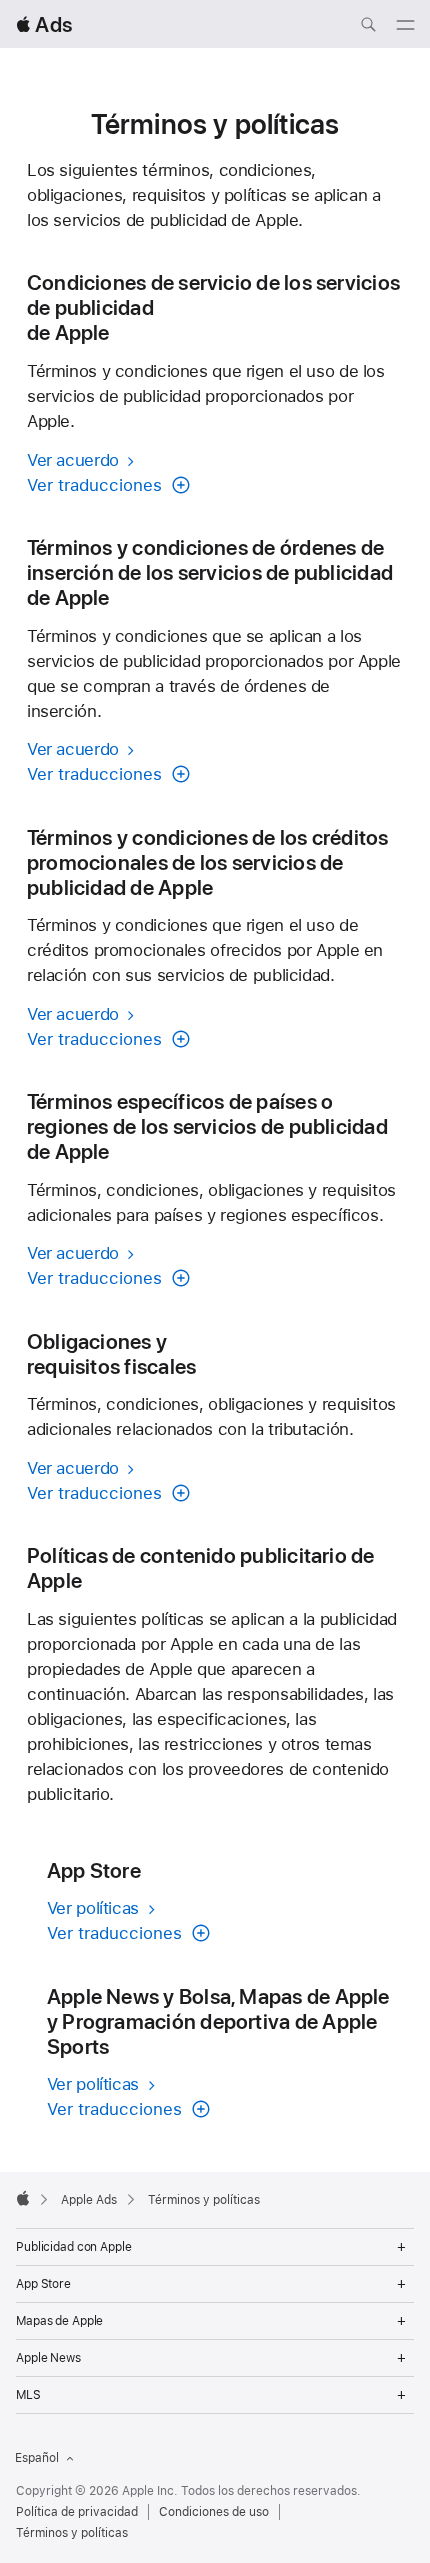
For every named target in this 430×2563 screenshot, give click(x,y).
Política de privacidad (77, 2512)
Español (37, 2458)
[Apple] (23, 2198)
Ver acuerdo (75, 460)
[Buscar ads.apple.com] (368, 27)
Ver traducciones (97, 485)
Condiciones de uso (214, 2512)
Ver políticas (95, 1908)
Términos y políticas (72, 2533)
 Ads (44, 24)
